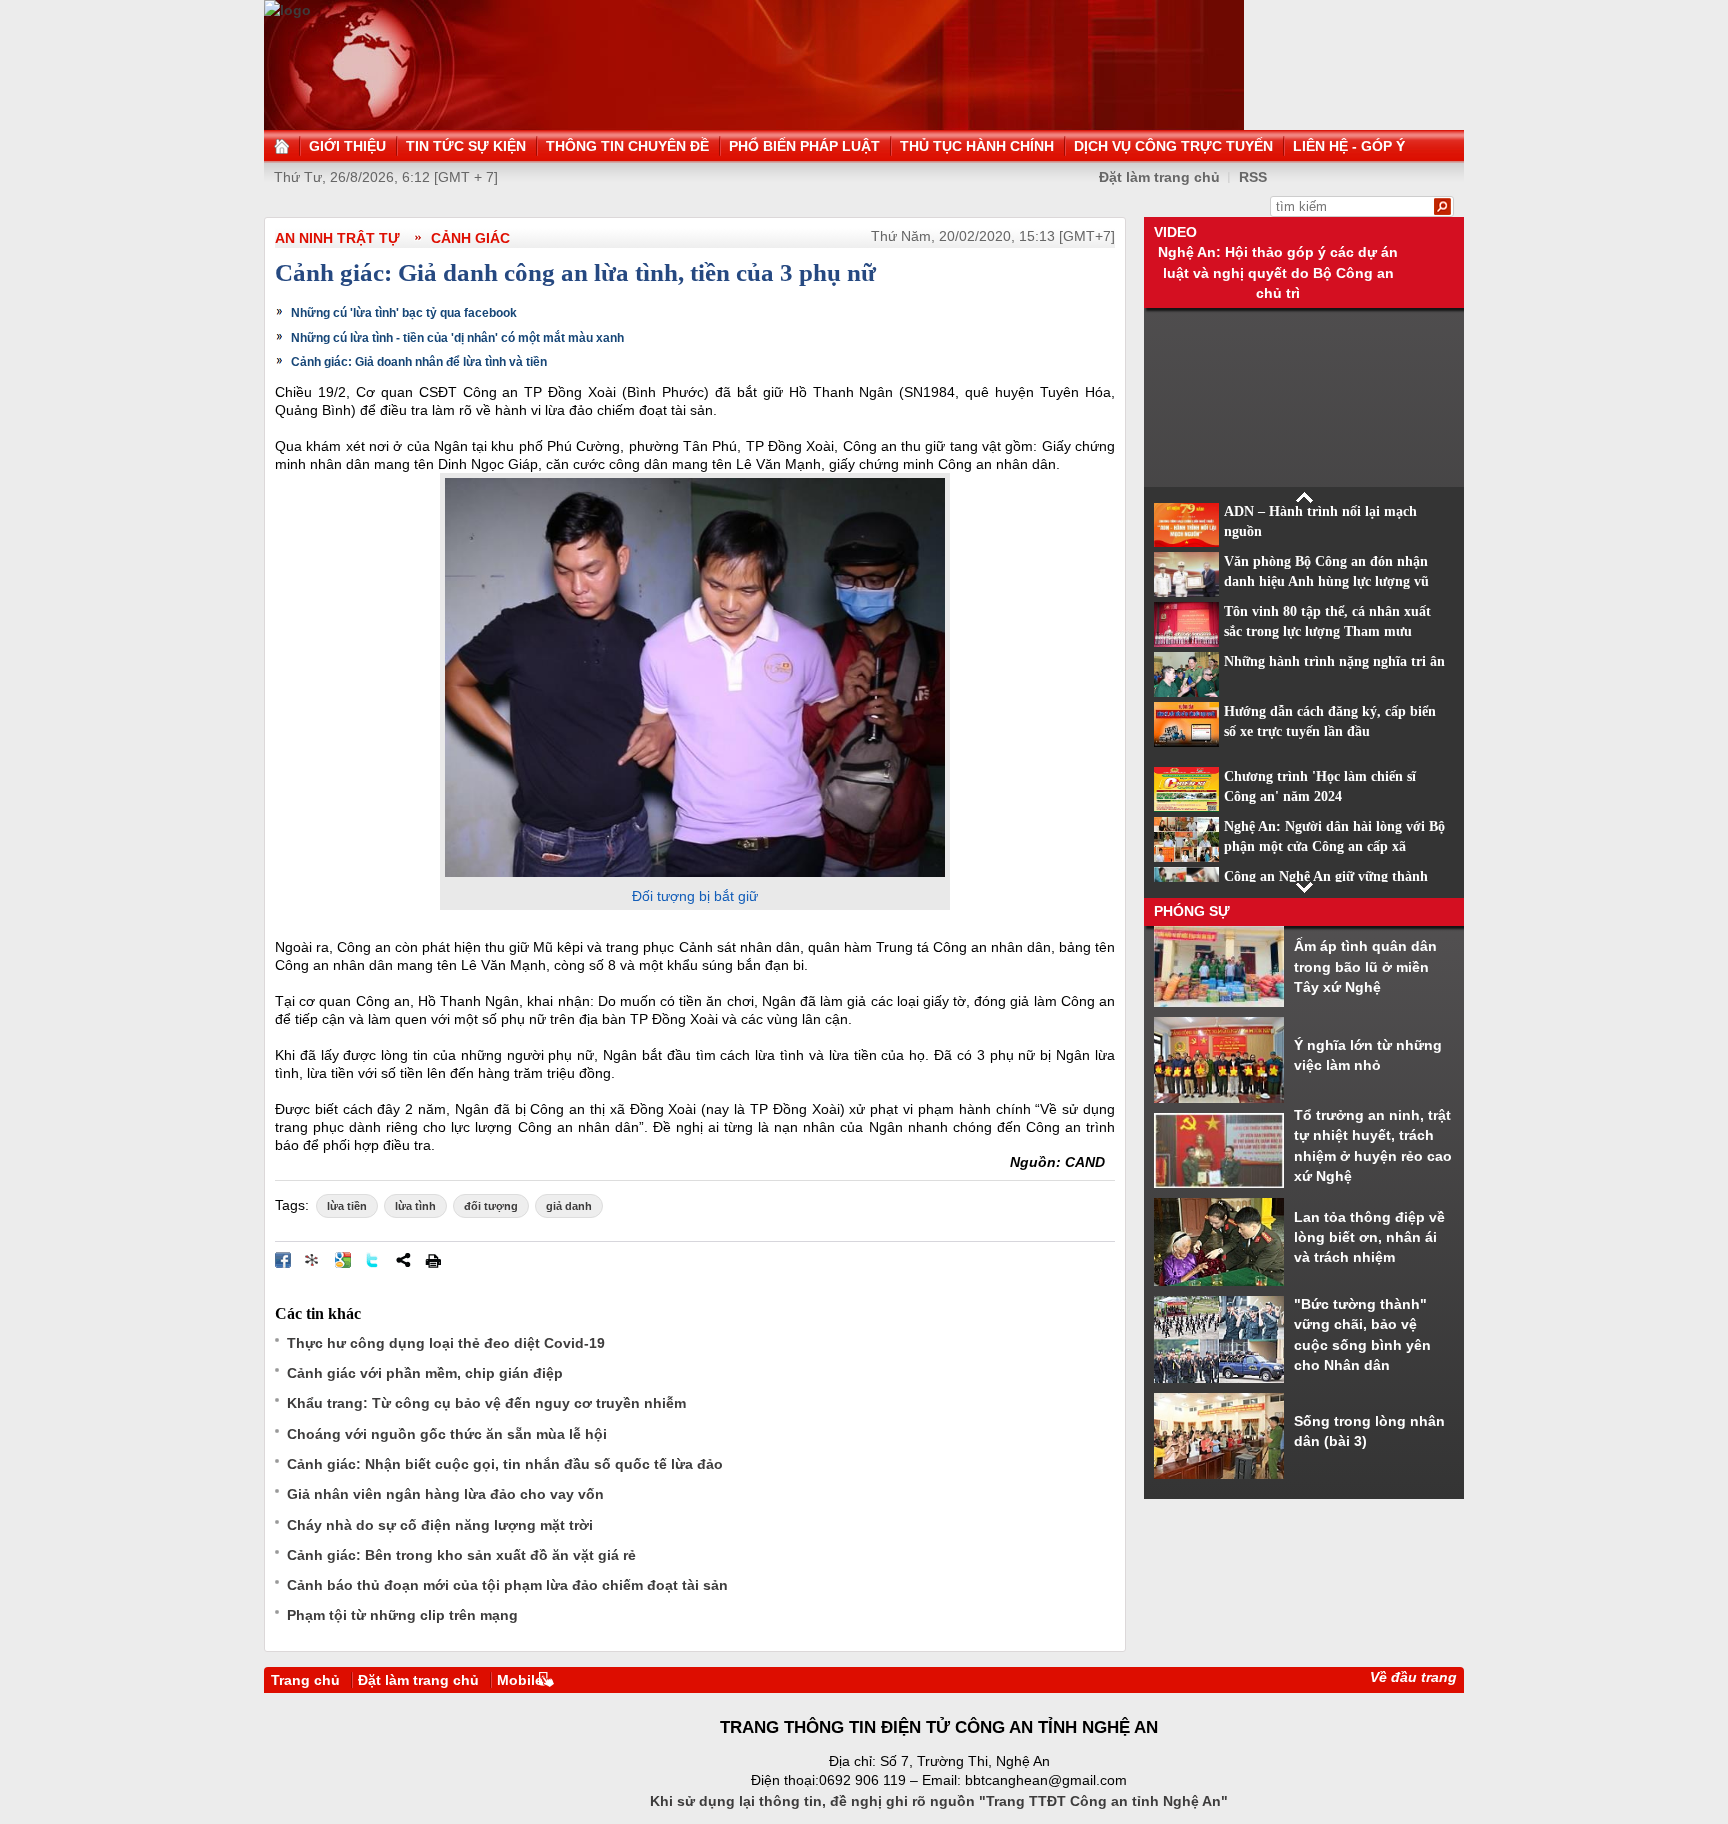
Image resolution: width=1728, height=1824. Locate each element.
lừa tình (415, 1206)
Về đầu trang (1413, 1677)
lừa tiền (347, 1206)
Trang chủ (305, 1680)
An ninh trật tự (337, 238)
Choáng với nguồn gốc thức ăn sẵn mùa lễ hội (447, 1434)
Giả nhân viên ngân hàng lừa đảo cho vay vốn (445, 1494)
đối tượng (491, 1206)
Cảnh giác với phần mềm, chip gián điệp (425, 1373)
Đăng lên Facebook (283, 1260)
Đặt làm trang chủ (418, 1680)
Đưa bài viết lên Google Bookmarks (343, 1260)
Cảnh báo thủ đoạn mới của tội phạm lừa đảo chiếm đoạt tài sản (507, 1585)
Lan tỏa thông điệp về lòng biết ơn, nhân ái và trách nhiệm (1369, 1237)
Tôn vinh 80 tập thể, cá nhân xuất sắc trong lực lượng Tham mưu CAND (1327, 632)
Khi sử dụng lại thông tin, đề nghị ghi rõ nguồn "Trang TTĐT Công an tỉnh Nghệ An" (939, 1801)
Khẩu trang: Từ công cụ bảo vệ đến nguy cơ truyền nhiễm (486, 1403)
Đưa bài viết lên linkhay (313, 1260)
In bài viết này (433, 1260)
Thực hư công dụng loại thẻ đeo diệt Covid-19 (446, 1343)
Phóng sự (1192, 911)
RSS (1253, 177)
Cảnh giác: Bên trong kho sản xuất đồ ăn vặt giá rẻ (461, 1555)
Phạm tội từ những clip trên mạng (402, 1615)
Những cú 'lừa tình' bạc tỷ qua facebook (404, 313)
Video (1175, 232)
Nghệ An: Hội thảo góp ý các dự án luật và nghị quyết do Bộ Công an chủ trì (1278, 272)
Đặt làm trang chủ (1159, 177)
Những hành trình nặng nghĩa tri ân (1334, 661)
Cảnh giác (470, 238)
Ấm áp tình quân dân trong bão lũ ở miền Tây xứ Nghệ (1365, 966)
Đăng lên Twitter (373, 1260)
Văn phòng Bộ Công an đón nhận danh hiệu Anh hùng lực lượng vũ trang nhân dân (1326, 582)
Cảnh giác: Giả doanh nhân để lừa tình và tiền (419, 362)
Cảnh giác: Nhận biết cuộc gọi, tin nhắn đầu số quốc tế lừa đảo (505, 1464)
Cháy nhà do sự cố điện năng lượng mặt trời (440, 1525)
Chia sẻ (403, 1260)
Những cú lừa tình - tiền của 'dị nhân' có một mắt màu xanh (457, 338)
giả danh (569, 1206)
